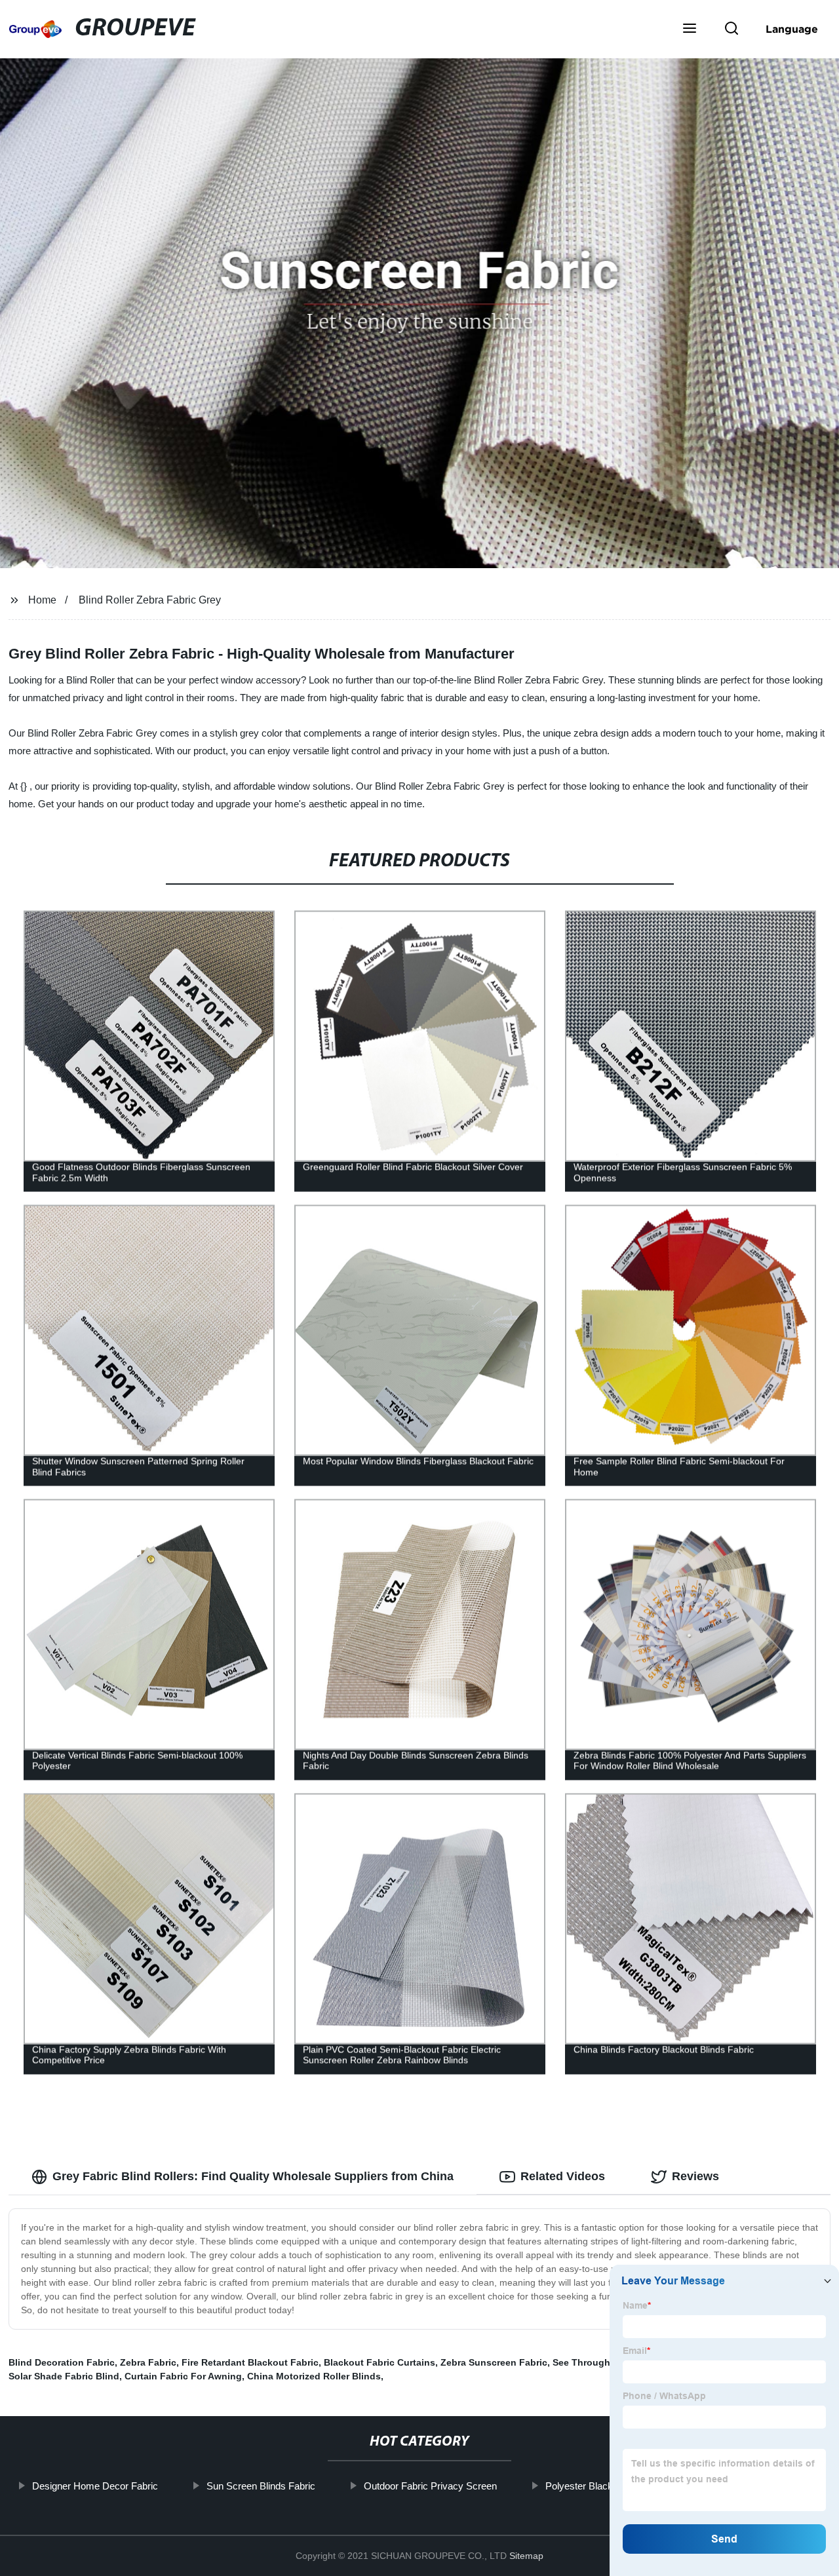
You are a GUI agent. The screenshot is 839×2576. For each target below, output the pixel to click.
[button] (690, 29)
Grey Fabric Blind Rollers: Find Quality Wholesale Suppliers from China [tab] (253, 2176)
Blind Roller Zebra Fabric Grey (150, 600)
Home (42, 600)
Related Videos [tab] (563, 2176)
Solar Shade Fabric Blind (64, 2376)
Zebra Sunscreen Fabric (494, 2362)
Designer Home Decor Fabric (95, 2486)
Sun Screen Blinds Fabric (261, 2486)
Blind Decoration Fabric (62, 2362)
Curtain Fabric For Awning (183, 2376)
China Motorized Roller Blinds (314, 2376)
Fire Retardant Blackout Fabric (250, 2362)
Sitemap (526, 2556)
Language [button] (792, 29)
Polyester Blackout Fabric (600, 2486)
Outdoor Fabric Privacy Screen (430, 2486)
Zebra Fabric (148, 2362)
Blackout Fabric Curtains (380, 2362)
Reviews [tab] (695, 2176)
